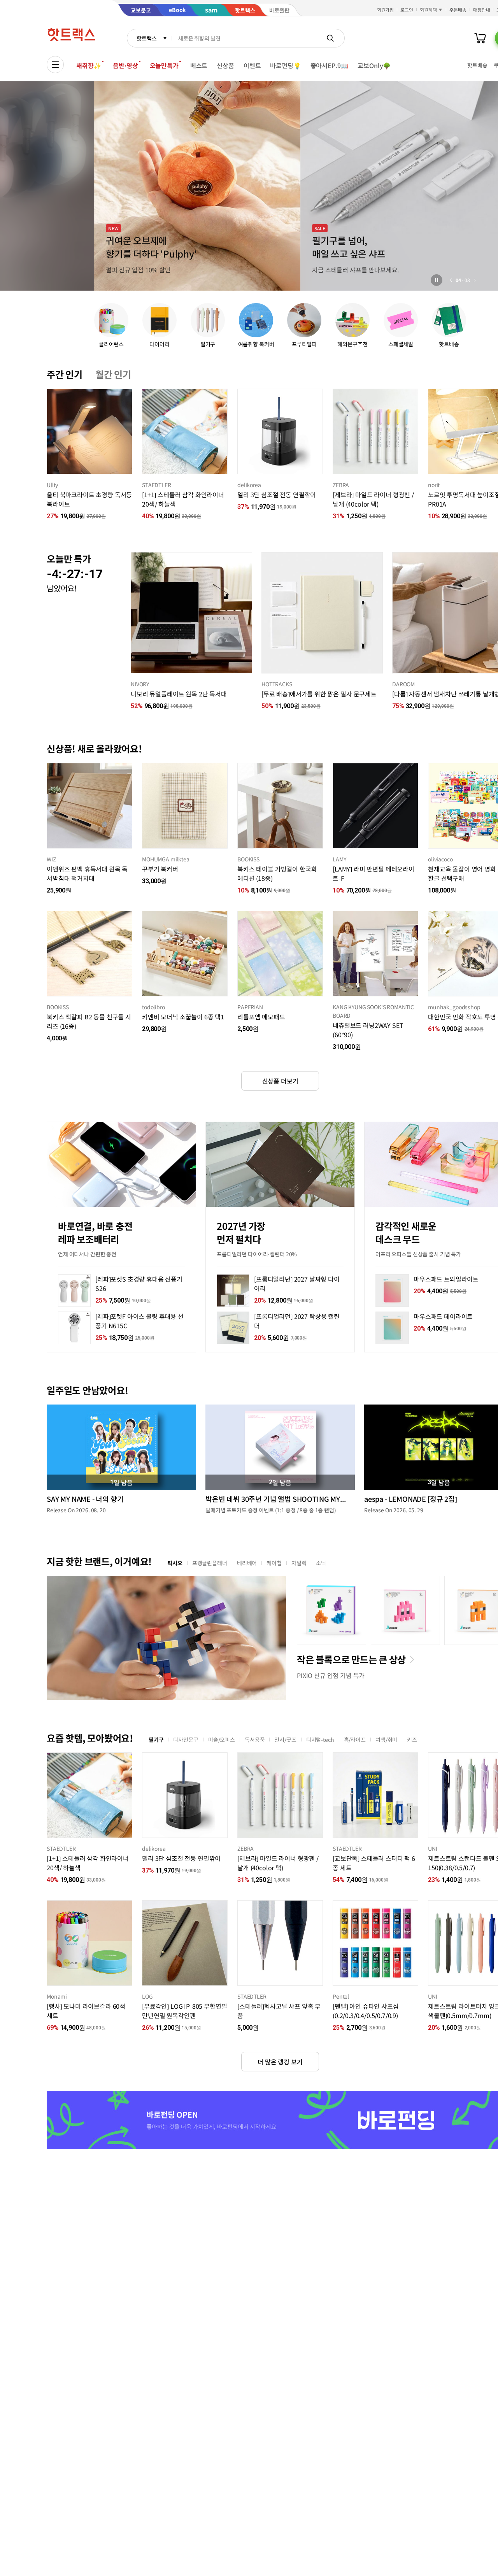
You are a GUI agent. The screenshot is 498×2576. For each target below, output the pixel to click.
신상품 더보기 (280, 1081)
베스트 (199, 65)
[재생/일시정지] (437, 280)
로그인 (407, 10)
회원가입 (386, 10)
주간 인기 (65, 374)
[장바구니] (480, 38)
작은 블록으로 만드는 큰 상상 (351, 1659)
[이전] (451, 280)
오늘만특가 (164, 65)
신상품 (225, 65)
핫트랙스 (146, 38)
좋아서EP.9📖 (330, 65)
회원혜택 (428, 10)
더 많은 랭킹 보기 (280, 2062)
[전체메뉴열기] (55, 65)
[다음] (475, 280)
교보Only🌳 (374, 65)
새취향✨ (89, 65)
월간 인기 (113, 374)
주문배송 (458, 10)
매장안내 (482, 10)
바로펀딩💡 (285, 65)
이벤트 (252, 65)
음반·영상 (125, 65)
